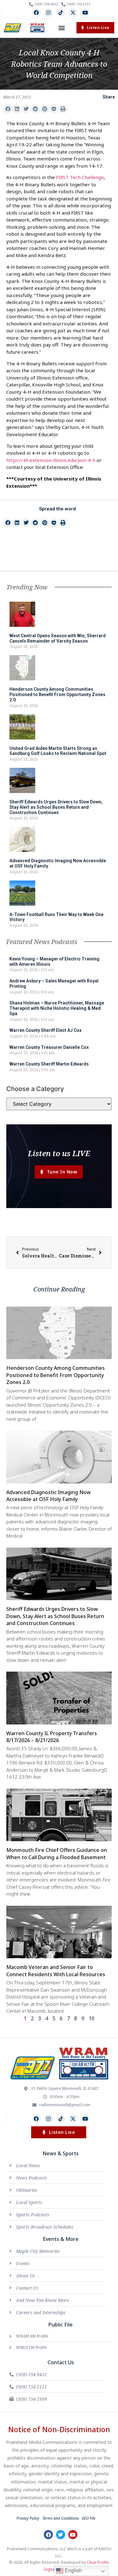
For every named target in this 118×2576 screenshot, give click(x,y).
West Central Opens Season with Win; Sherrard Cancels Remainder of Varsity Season (58, 638)
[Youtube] (85, 13)
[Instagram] (49, 13)
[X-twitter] (73, 13)
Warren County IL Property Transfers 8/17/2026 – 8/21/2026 (52, 1737)
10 (92, 2018)
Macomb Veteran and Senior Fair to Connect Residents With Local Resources (56, 1971)
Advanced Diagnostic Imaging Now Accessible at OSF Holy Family (48, 1496)
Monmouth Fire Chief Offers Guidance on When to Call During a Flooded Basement (57, 1853)
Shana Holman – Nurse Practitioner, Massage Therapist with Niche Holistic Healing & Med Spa (57, 1008)
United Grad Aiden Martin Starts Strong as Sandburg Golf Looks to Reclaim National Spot (58, 751)
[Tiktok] (61, 13)
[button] (62, 28)
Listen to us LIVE (59, 1153)
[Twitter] (61, 2535)
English (73, 2570)
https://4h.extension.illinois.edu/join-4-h (51, 460)
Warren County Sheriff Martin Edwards (49, 1064)
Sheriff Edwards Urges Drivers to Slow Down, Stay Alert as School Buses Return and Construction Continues (56, 807)
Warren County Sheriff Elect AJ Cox (45, 1030)
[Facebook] (36, 13)
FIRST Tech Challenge (80, 177)
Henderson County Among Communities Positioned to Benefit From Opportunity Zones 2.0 (57, 695)
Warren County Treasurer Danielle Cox (49, 1047)
